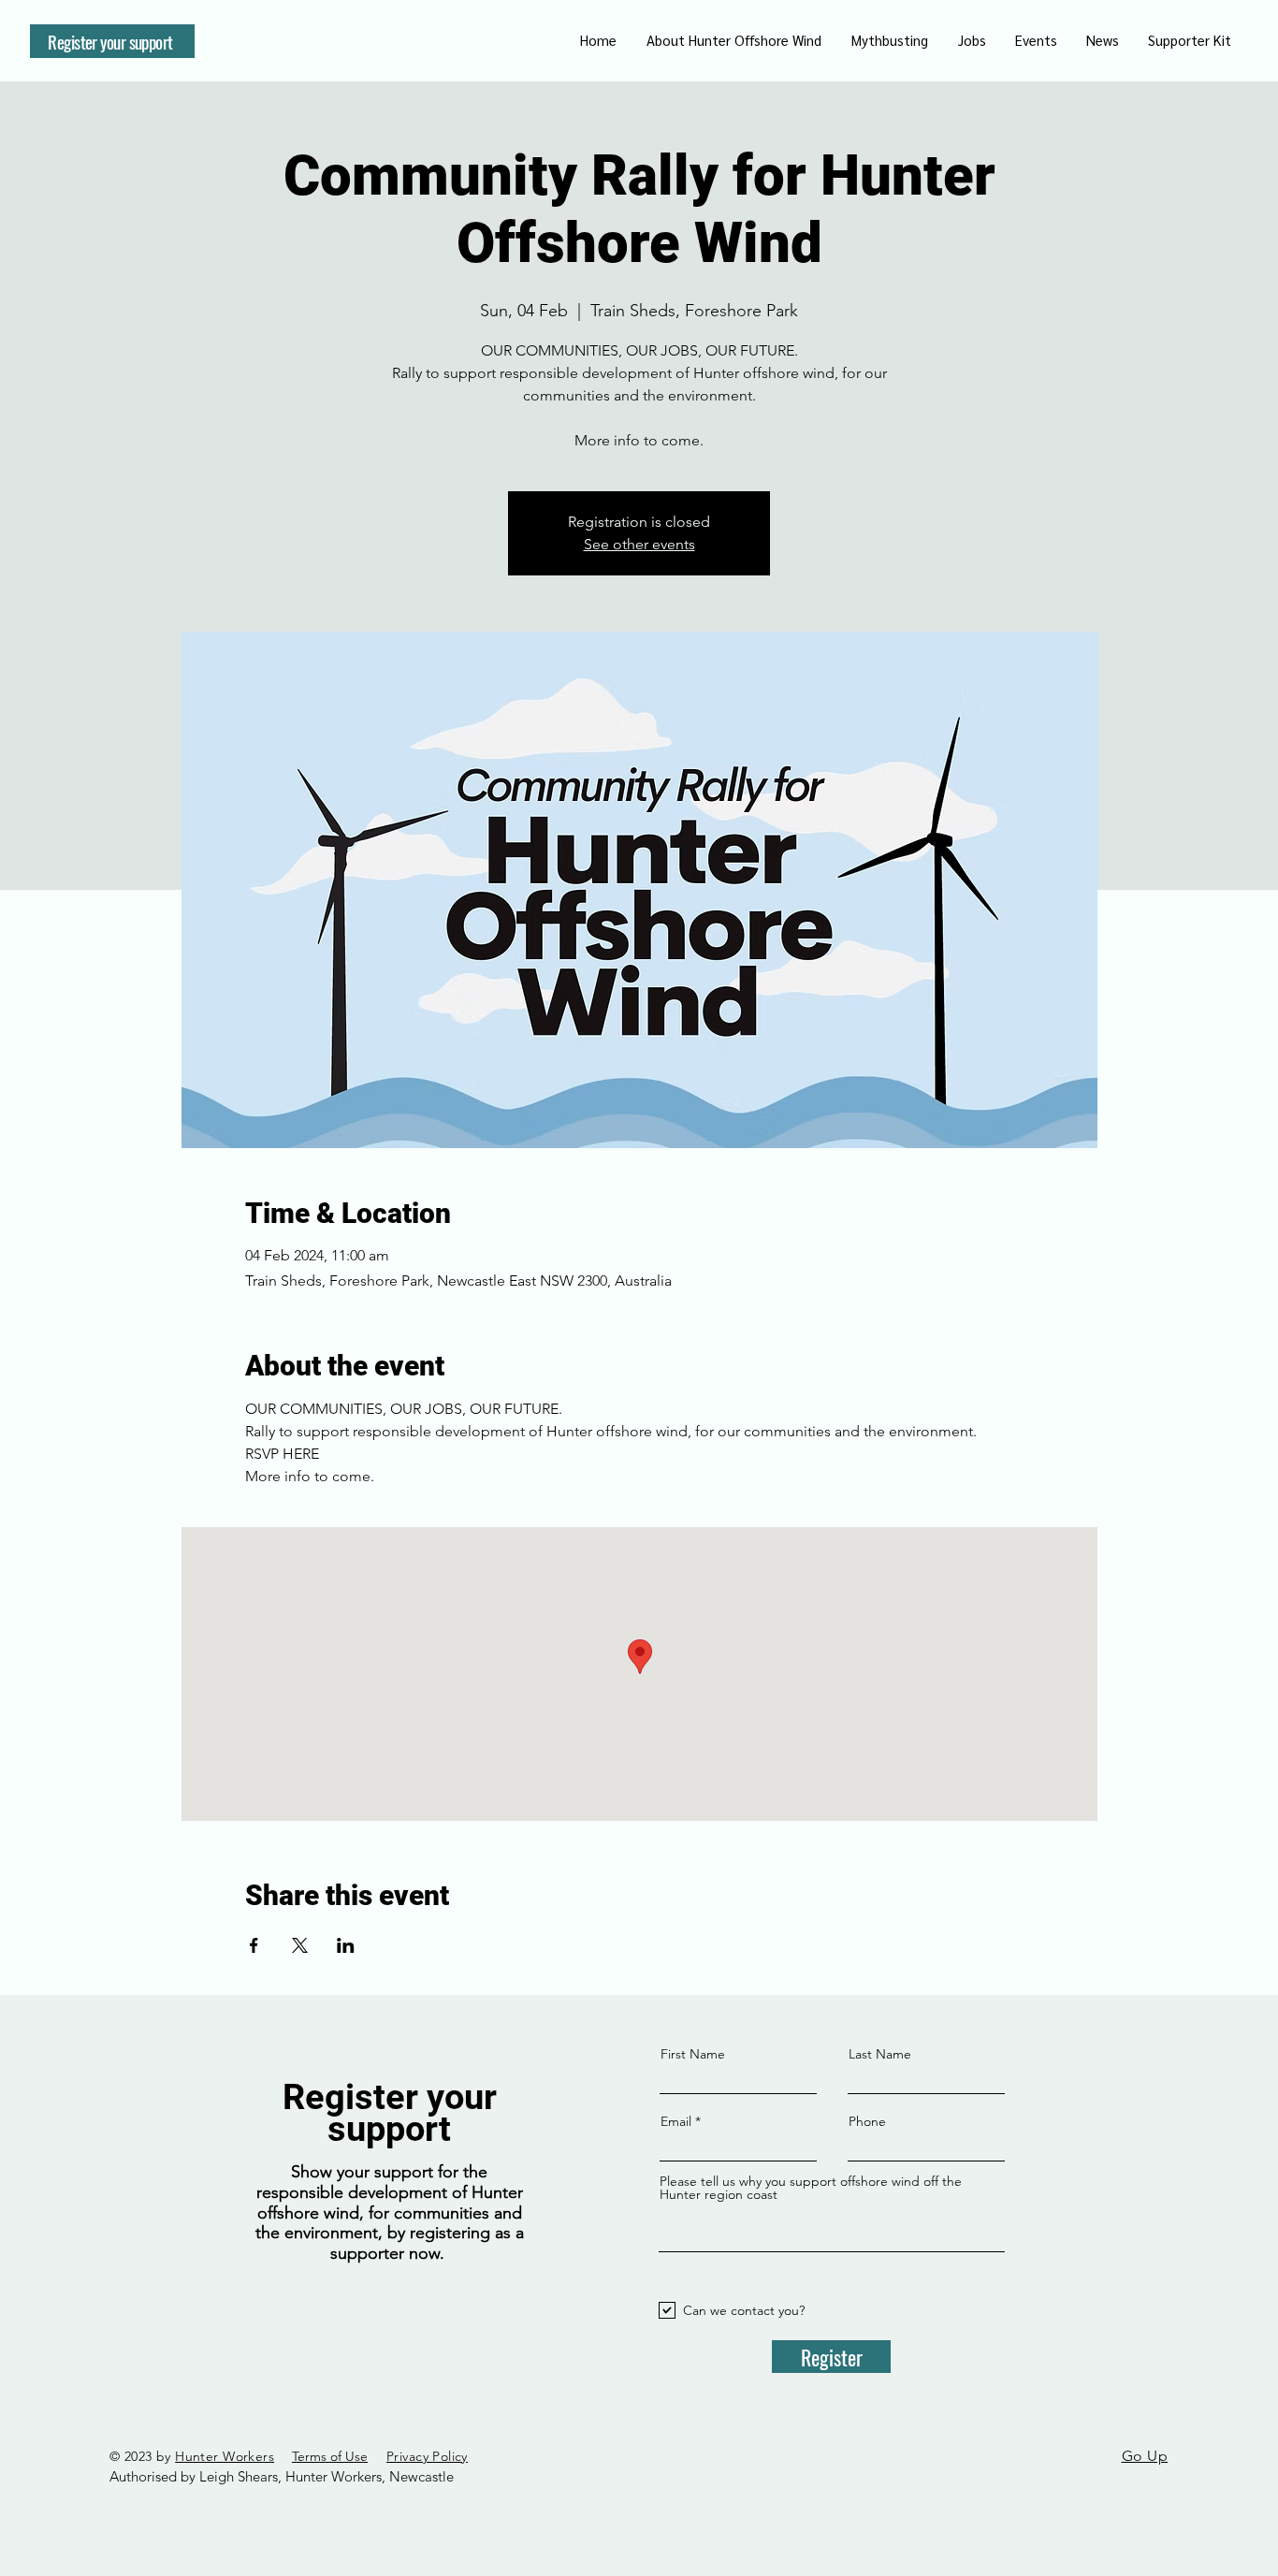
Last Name (880, 2054)
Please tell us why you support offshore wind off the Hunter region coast (811, 2188)
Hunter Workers (225, 2456)
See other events (639, 544)
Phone (867, 2121)
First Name (693, 2054)
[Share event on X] (300, 1945)
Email (676, 2121)
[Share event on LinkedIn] (346, 1945)
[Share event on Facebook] (254, 1945)
